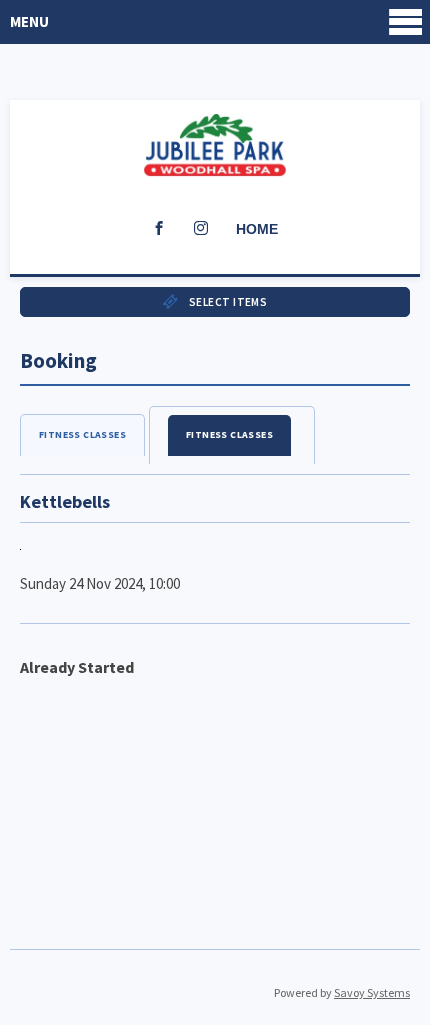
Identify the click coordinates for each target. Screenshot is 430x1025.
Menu (29, 21)
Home (257, 229)
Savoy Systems (372, 992)
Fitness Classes (82, 434)
